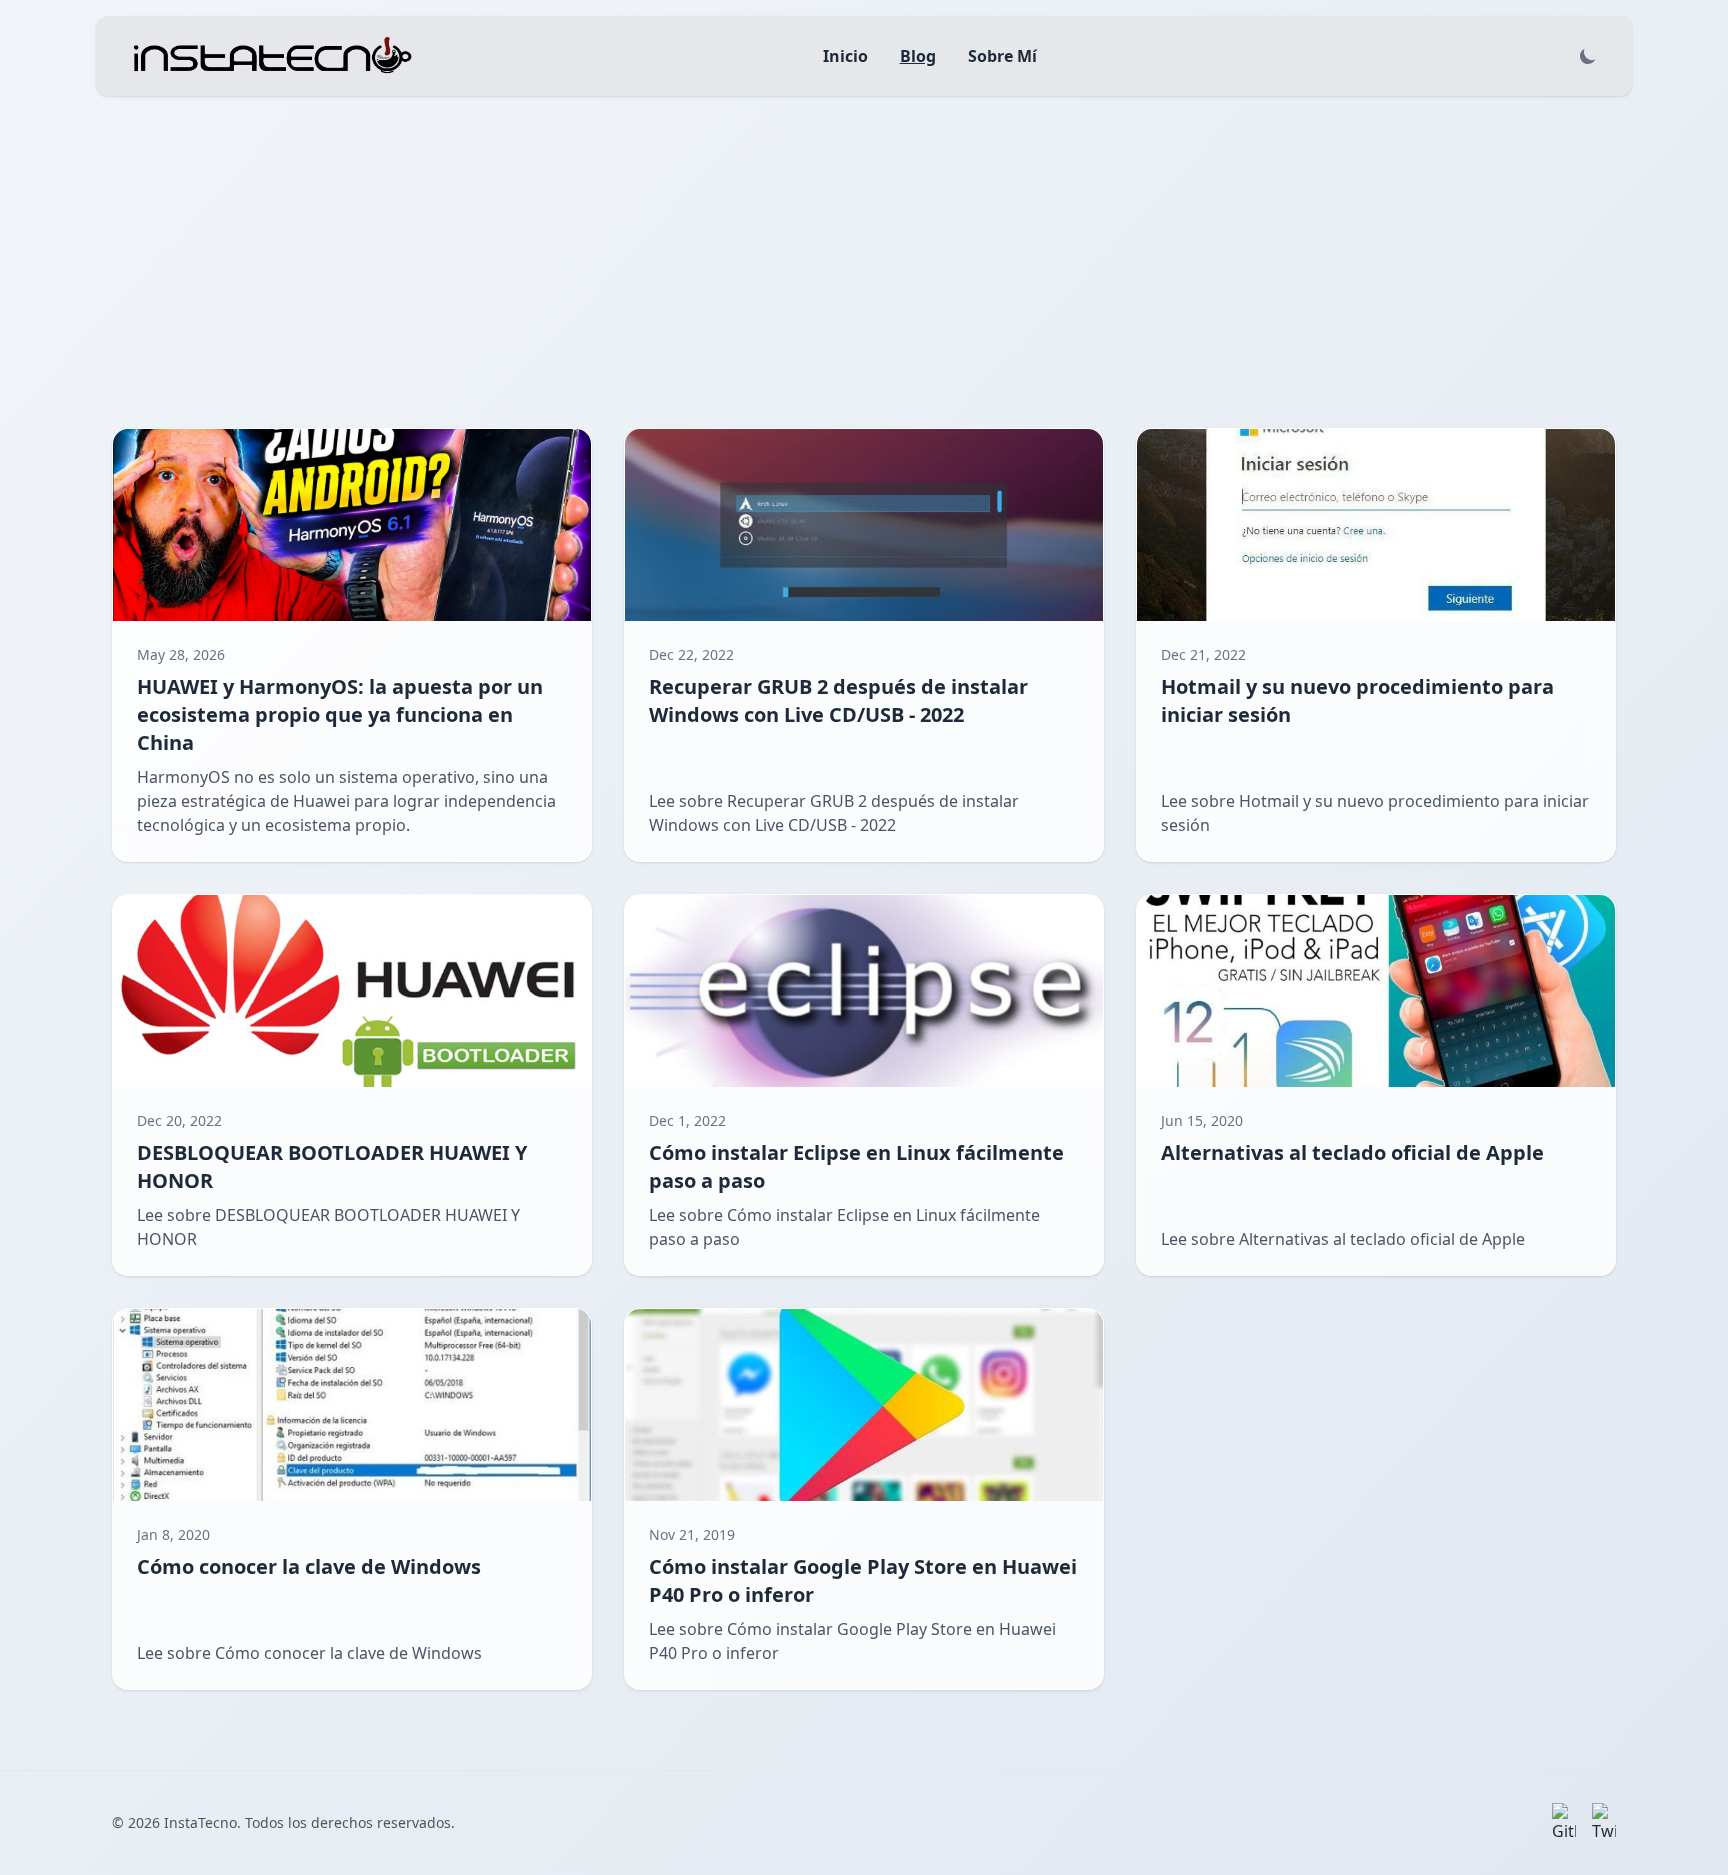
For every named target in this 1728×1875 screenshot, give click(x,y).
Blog (918, 56)
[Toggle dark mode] (1588, 56)
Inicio (845, 56)
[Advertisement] (864, 246)
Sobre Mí (1002, 56)
